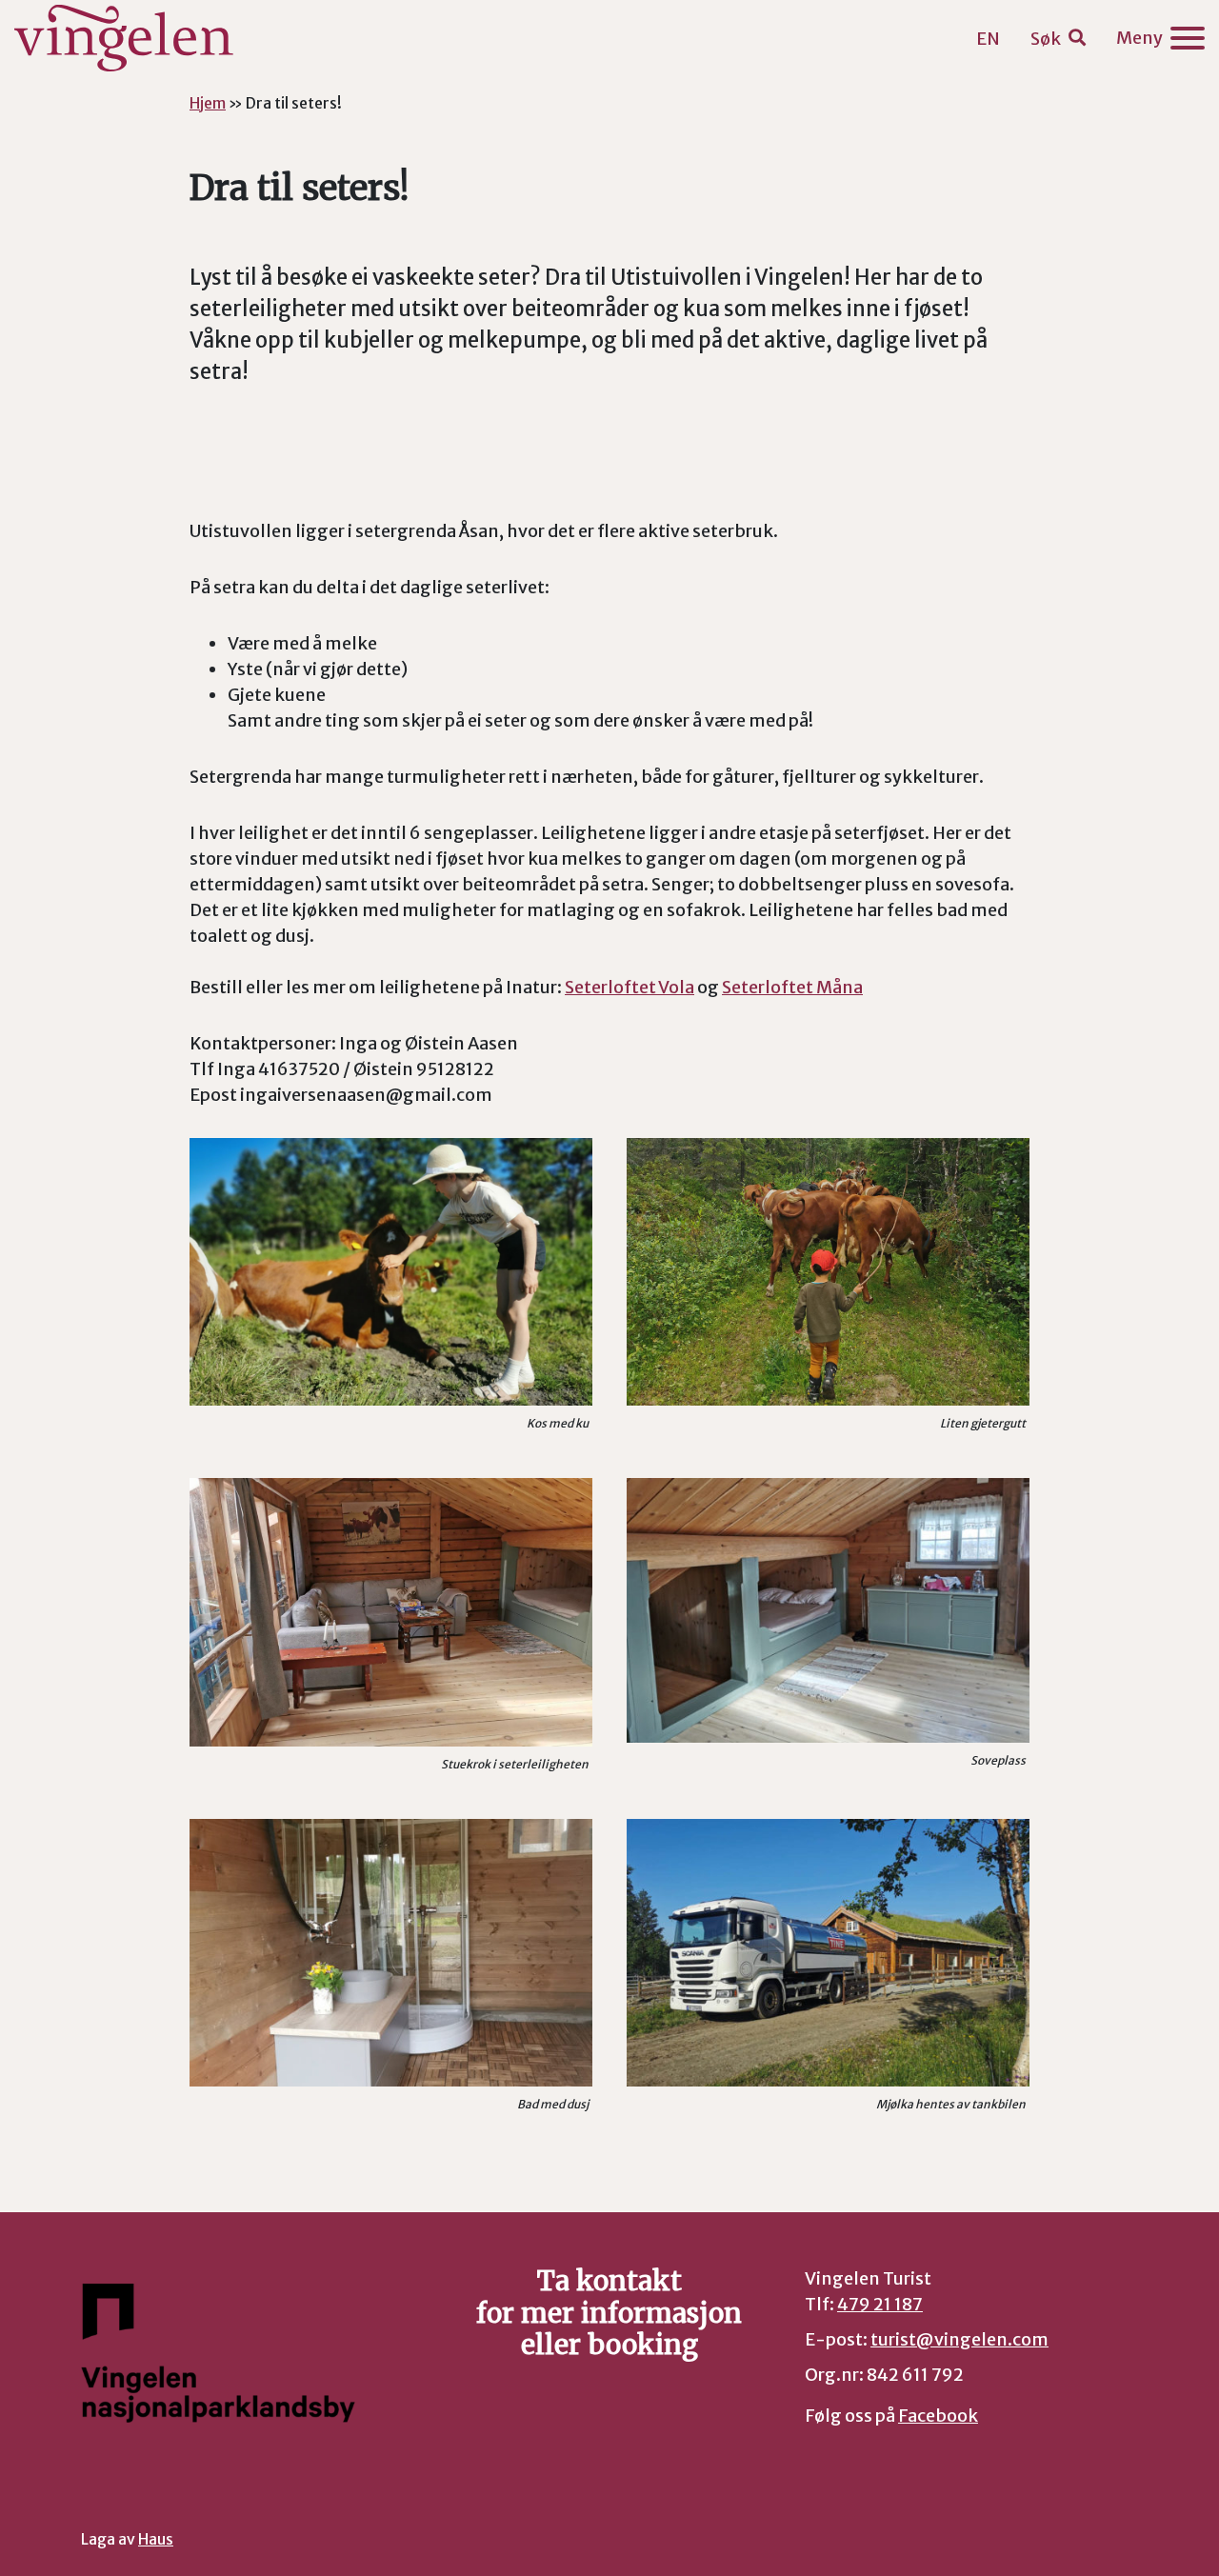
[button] (1058, 39)
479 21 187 (880, 2304)
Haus (156, 2539)
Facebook (938, 2416)
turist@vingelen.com (959, 2339)
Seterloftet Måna (792, 987)
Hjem (208, 103)
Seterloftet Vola (629, 987)
